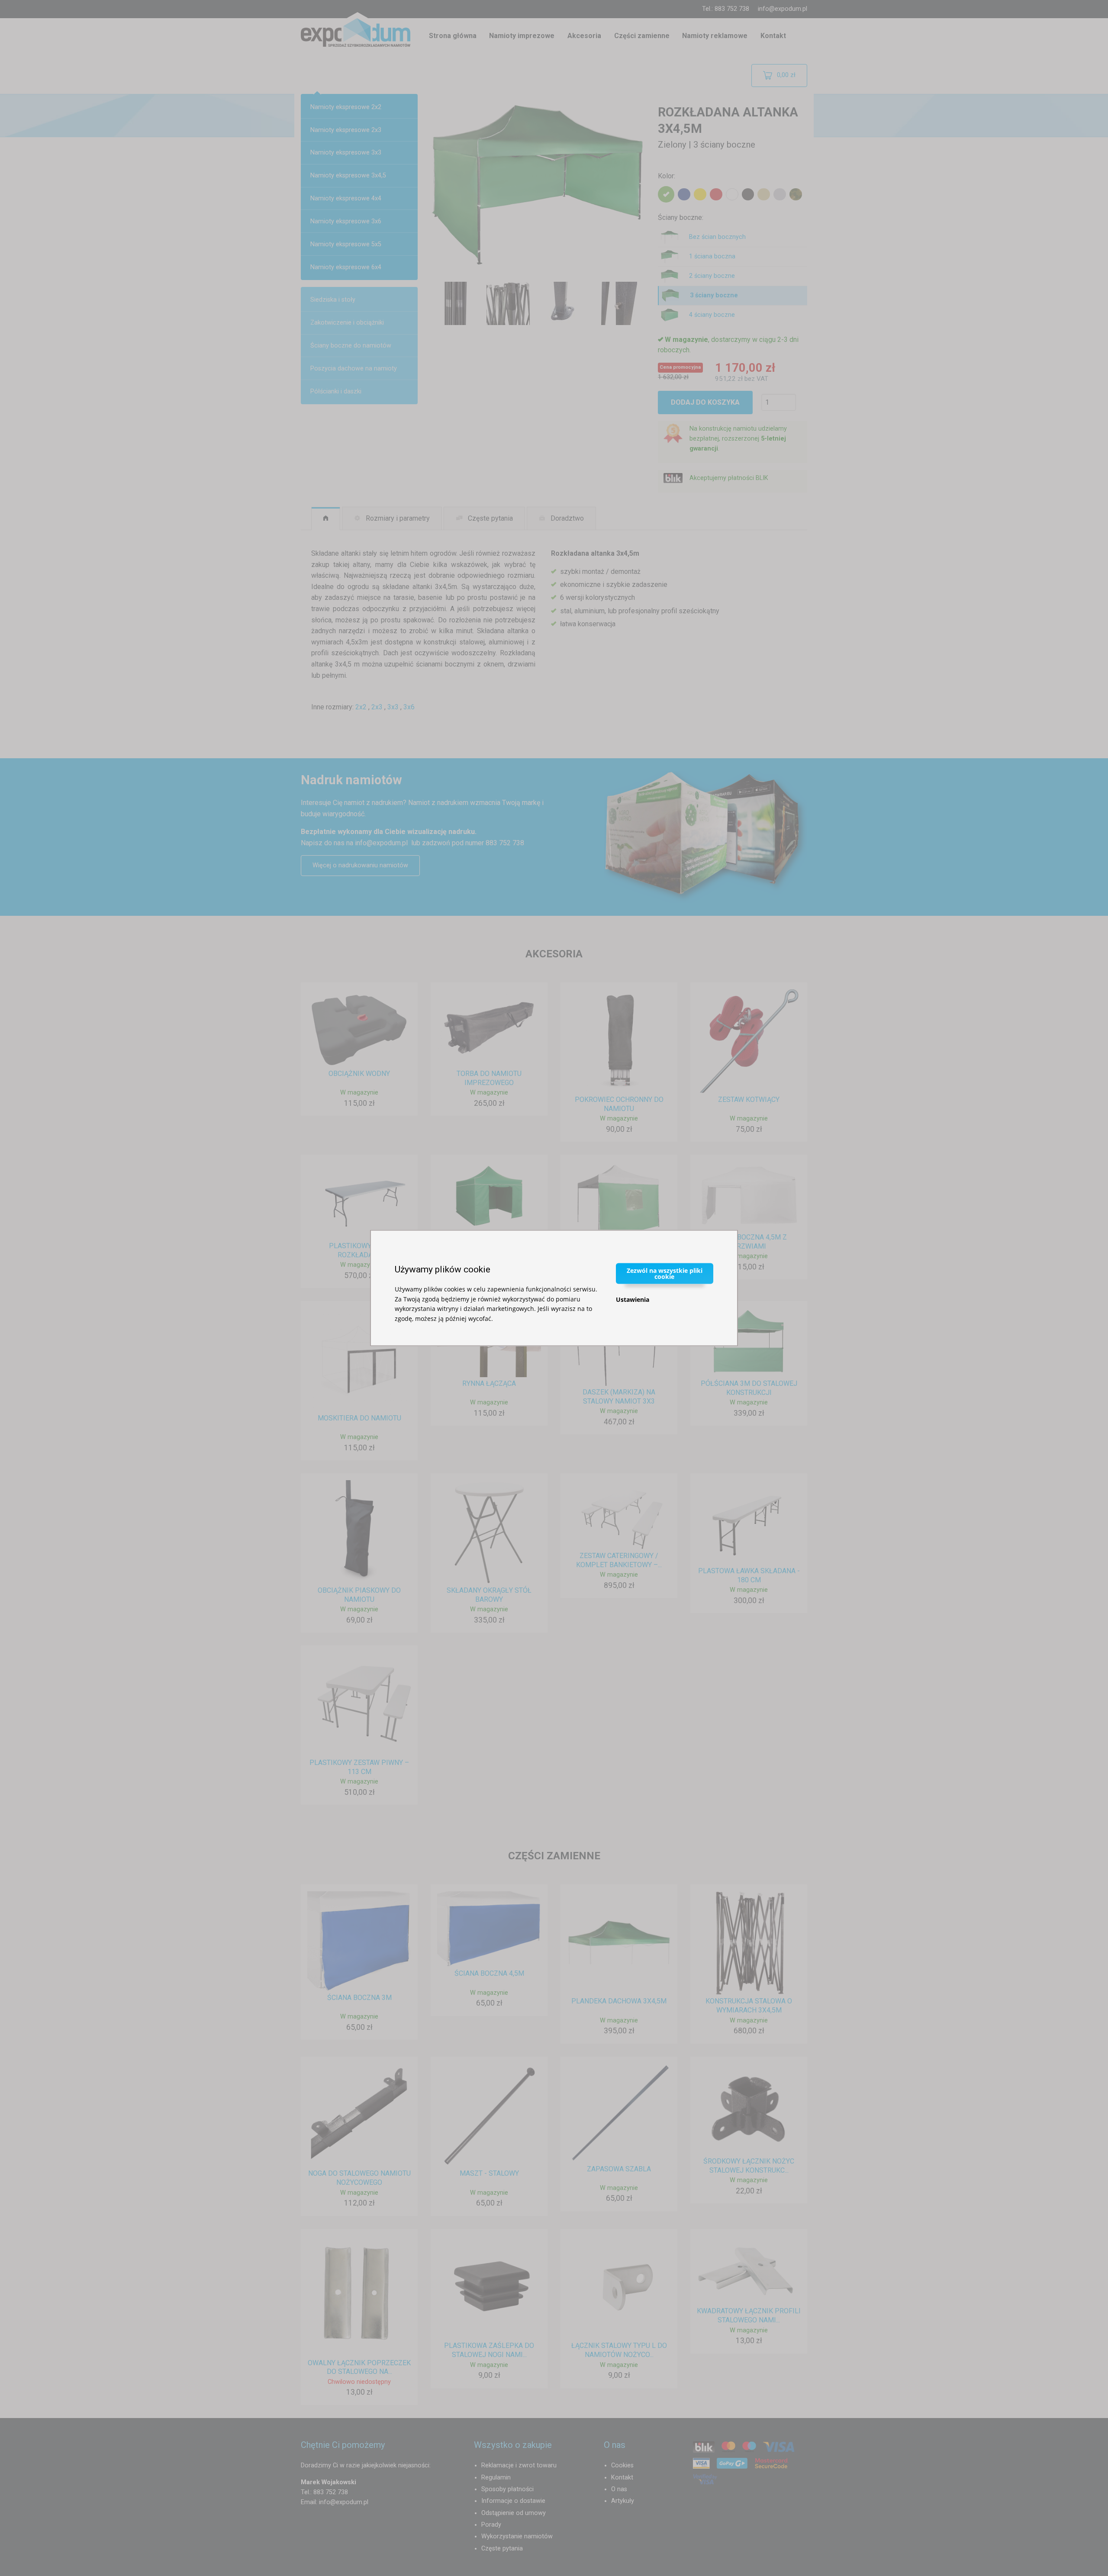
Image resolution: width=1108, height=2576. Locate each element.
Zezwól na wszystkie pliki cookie (665, 1274)
